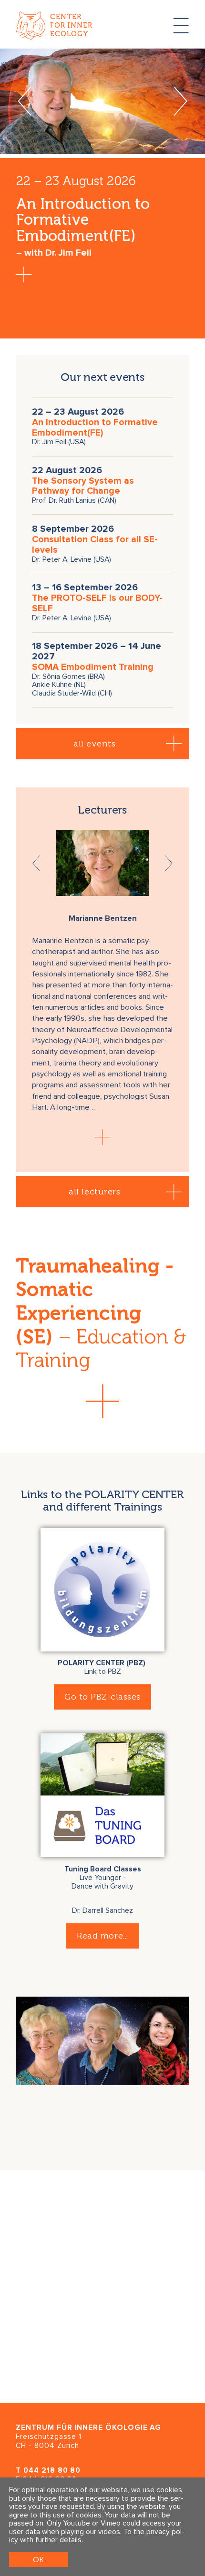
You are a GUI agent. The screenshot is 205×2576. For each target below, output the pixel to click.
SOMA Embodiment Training (93, 667)
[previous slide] (25, 101)
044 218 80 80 (52, 2471)
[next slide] (180, 101)
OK (38, 2560)
